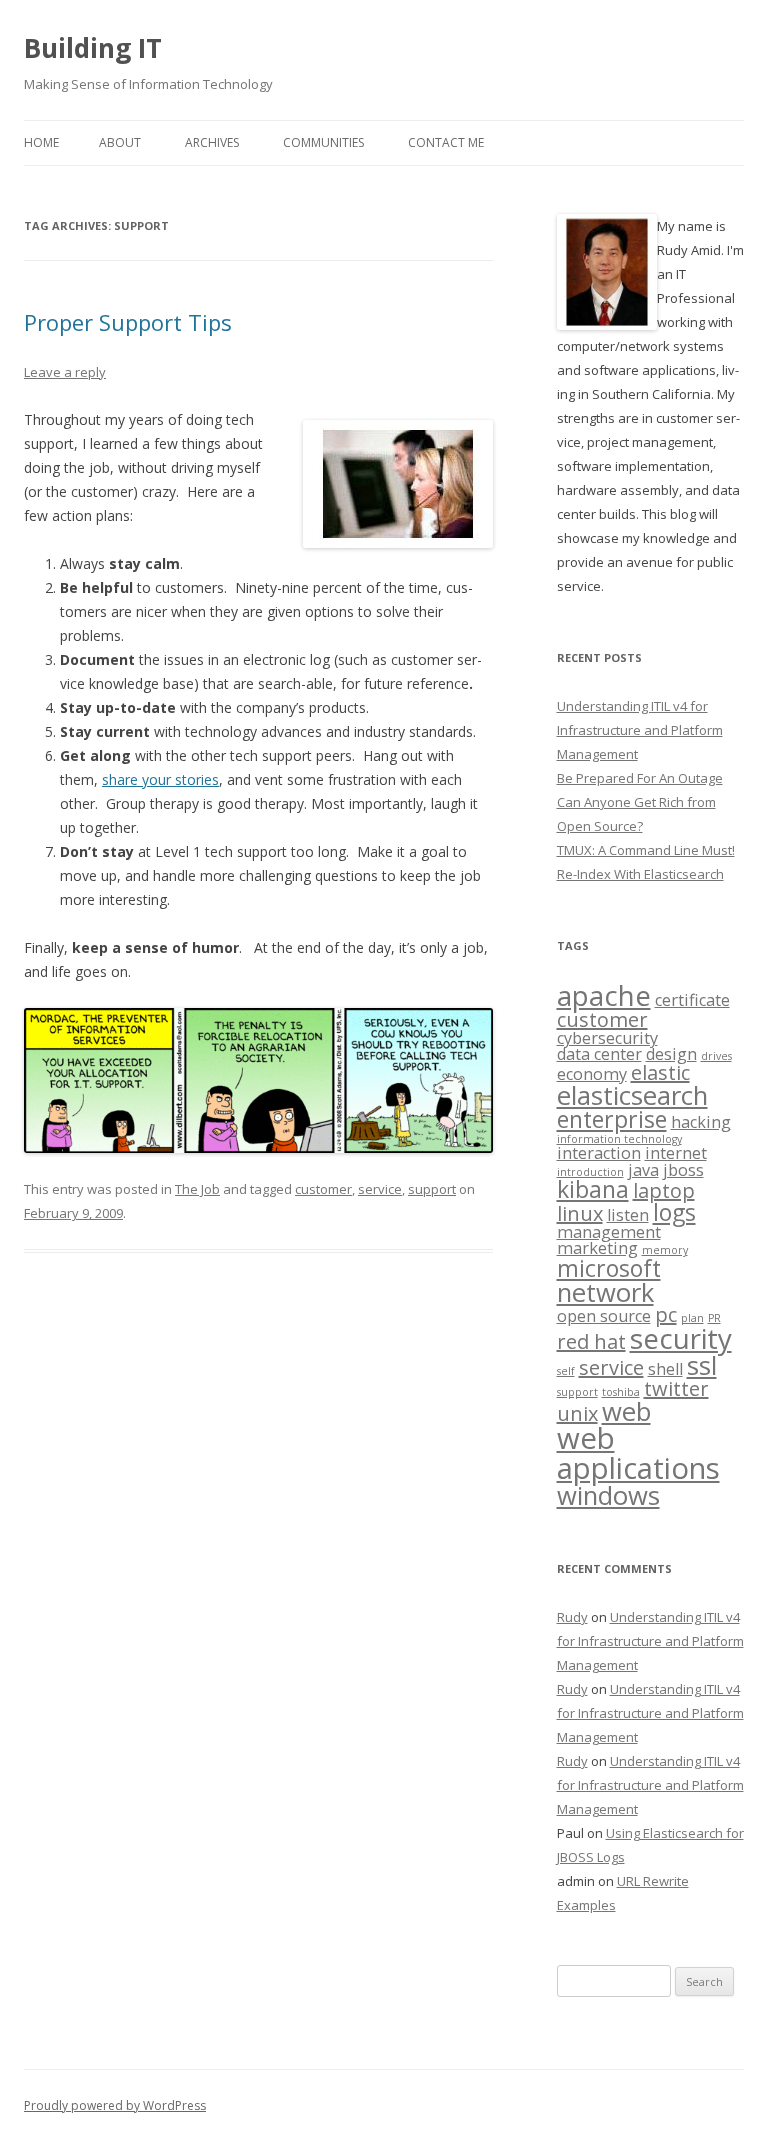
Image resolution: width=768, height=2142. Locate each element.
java (643, 1170)
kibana (593, 1189)
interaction (599, 1153)
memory (665, 1250)
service (380, 1189)
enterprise (612, 1119)
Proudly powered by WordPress (115, 2105)
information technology (619, 1139)
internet (676, 1153)
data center (599, 1054)
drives (716, 1056)
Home (41, 142)
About (120, 142)
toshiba (621, 1392)
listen (628, 1215)
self (566, 1371)
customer (323, 1189)
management (609, 1232)
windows (608, 1495)
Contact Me (446, 142)
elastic (660, 1072)
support (432, 1189)
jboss (683, 1170)
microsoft (609, 1268)
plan (692, 1318)
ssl (702, 1365)
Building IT (93, 48)
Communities (323, 142)
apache (604, 995)
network (605, 1292)
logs (674, 1212)
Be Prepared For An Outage (640, 778)
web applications (638, 1452)
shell (665, 1369)
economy (592, 1074)
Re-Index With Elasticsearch (640, 874)
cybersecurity (607, 1038)
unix (577, 1413)
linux (580, 1213)
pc (666, 1314)
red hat (591, 1341)
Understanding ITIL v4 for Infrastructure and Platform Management (640, 730)
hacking (701, 1122)
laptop (664, 1190)
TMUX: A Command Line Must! (646, 850)
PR (714, 1318)
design (671, 1054)
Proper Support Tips (128, 322)
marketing (597, 1248)
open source (604, 1316)
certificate (692, 1000)
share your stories (160, 779)
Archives (212, 142)
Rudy (572, 1617)
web (626, 1411)
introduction (590, 1172)
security (681, 1338)
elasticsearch (632, 1095)
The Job (197, 1189)
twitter (676, 1388)
